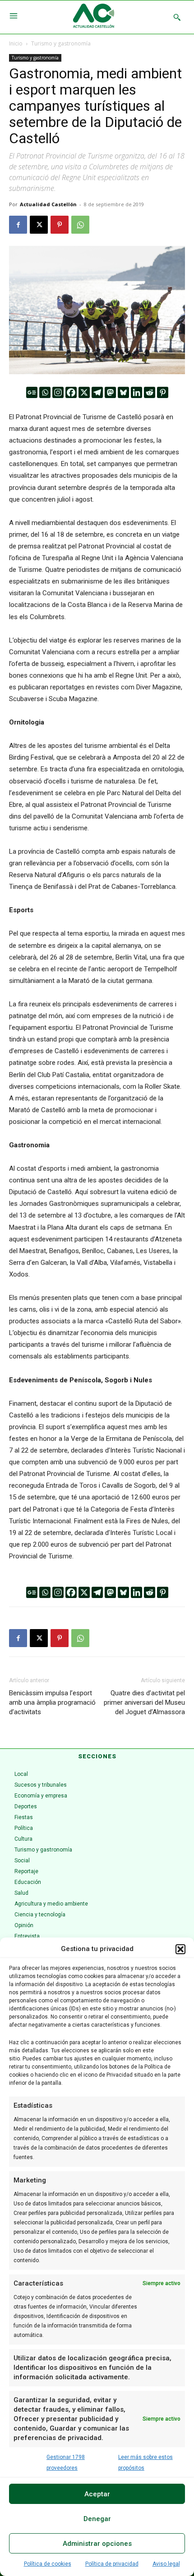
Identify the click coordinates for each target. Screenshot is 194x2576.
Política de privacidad (112, 2564)
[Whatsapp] (45, 392)
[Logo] (94, 17)
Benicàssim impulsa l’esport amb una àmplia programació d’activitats (52, 1702)
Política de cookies (48, 2564)
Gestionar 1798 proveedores (66, 2463)
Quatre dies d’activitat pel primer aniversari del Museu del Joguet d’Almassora (144, 1702)
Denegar (97, 2519)
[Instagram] (58, 392)
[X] (39, 225)
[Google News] (32, 392)
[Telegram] (97, 392)
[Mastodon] (110, 392)
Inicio (16, 43)
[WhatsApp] (80, 225)
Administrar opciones (97, 2544)
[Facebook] (18, 225)
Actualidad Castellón (48, 204)
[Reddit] (150, 392)
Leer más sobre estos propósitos (145, 2463)
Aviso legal (166, 2564)
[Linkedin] (136, 392)
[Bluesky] (123, 392)
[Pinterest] (60, 225)
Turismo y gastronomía (61, 43)
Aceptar (97, 2494)
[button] (180, 1949)
